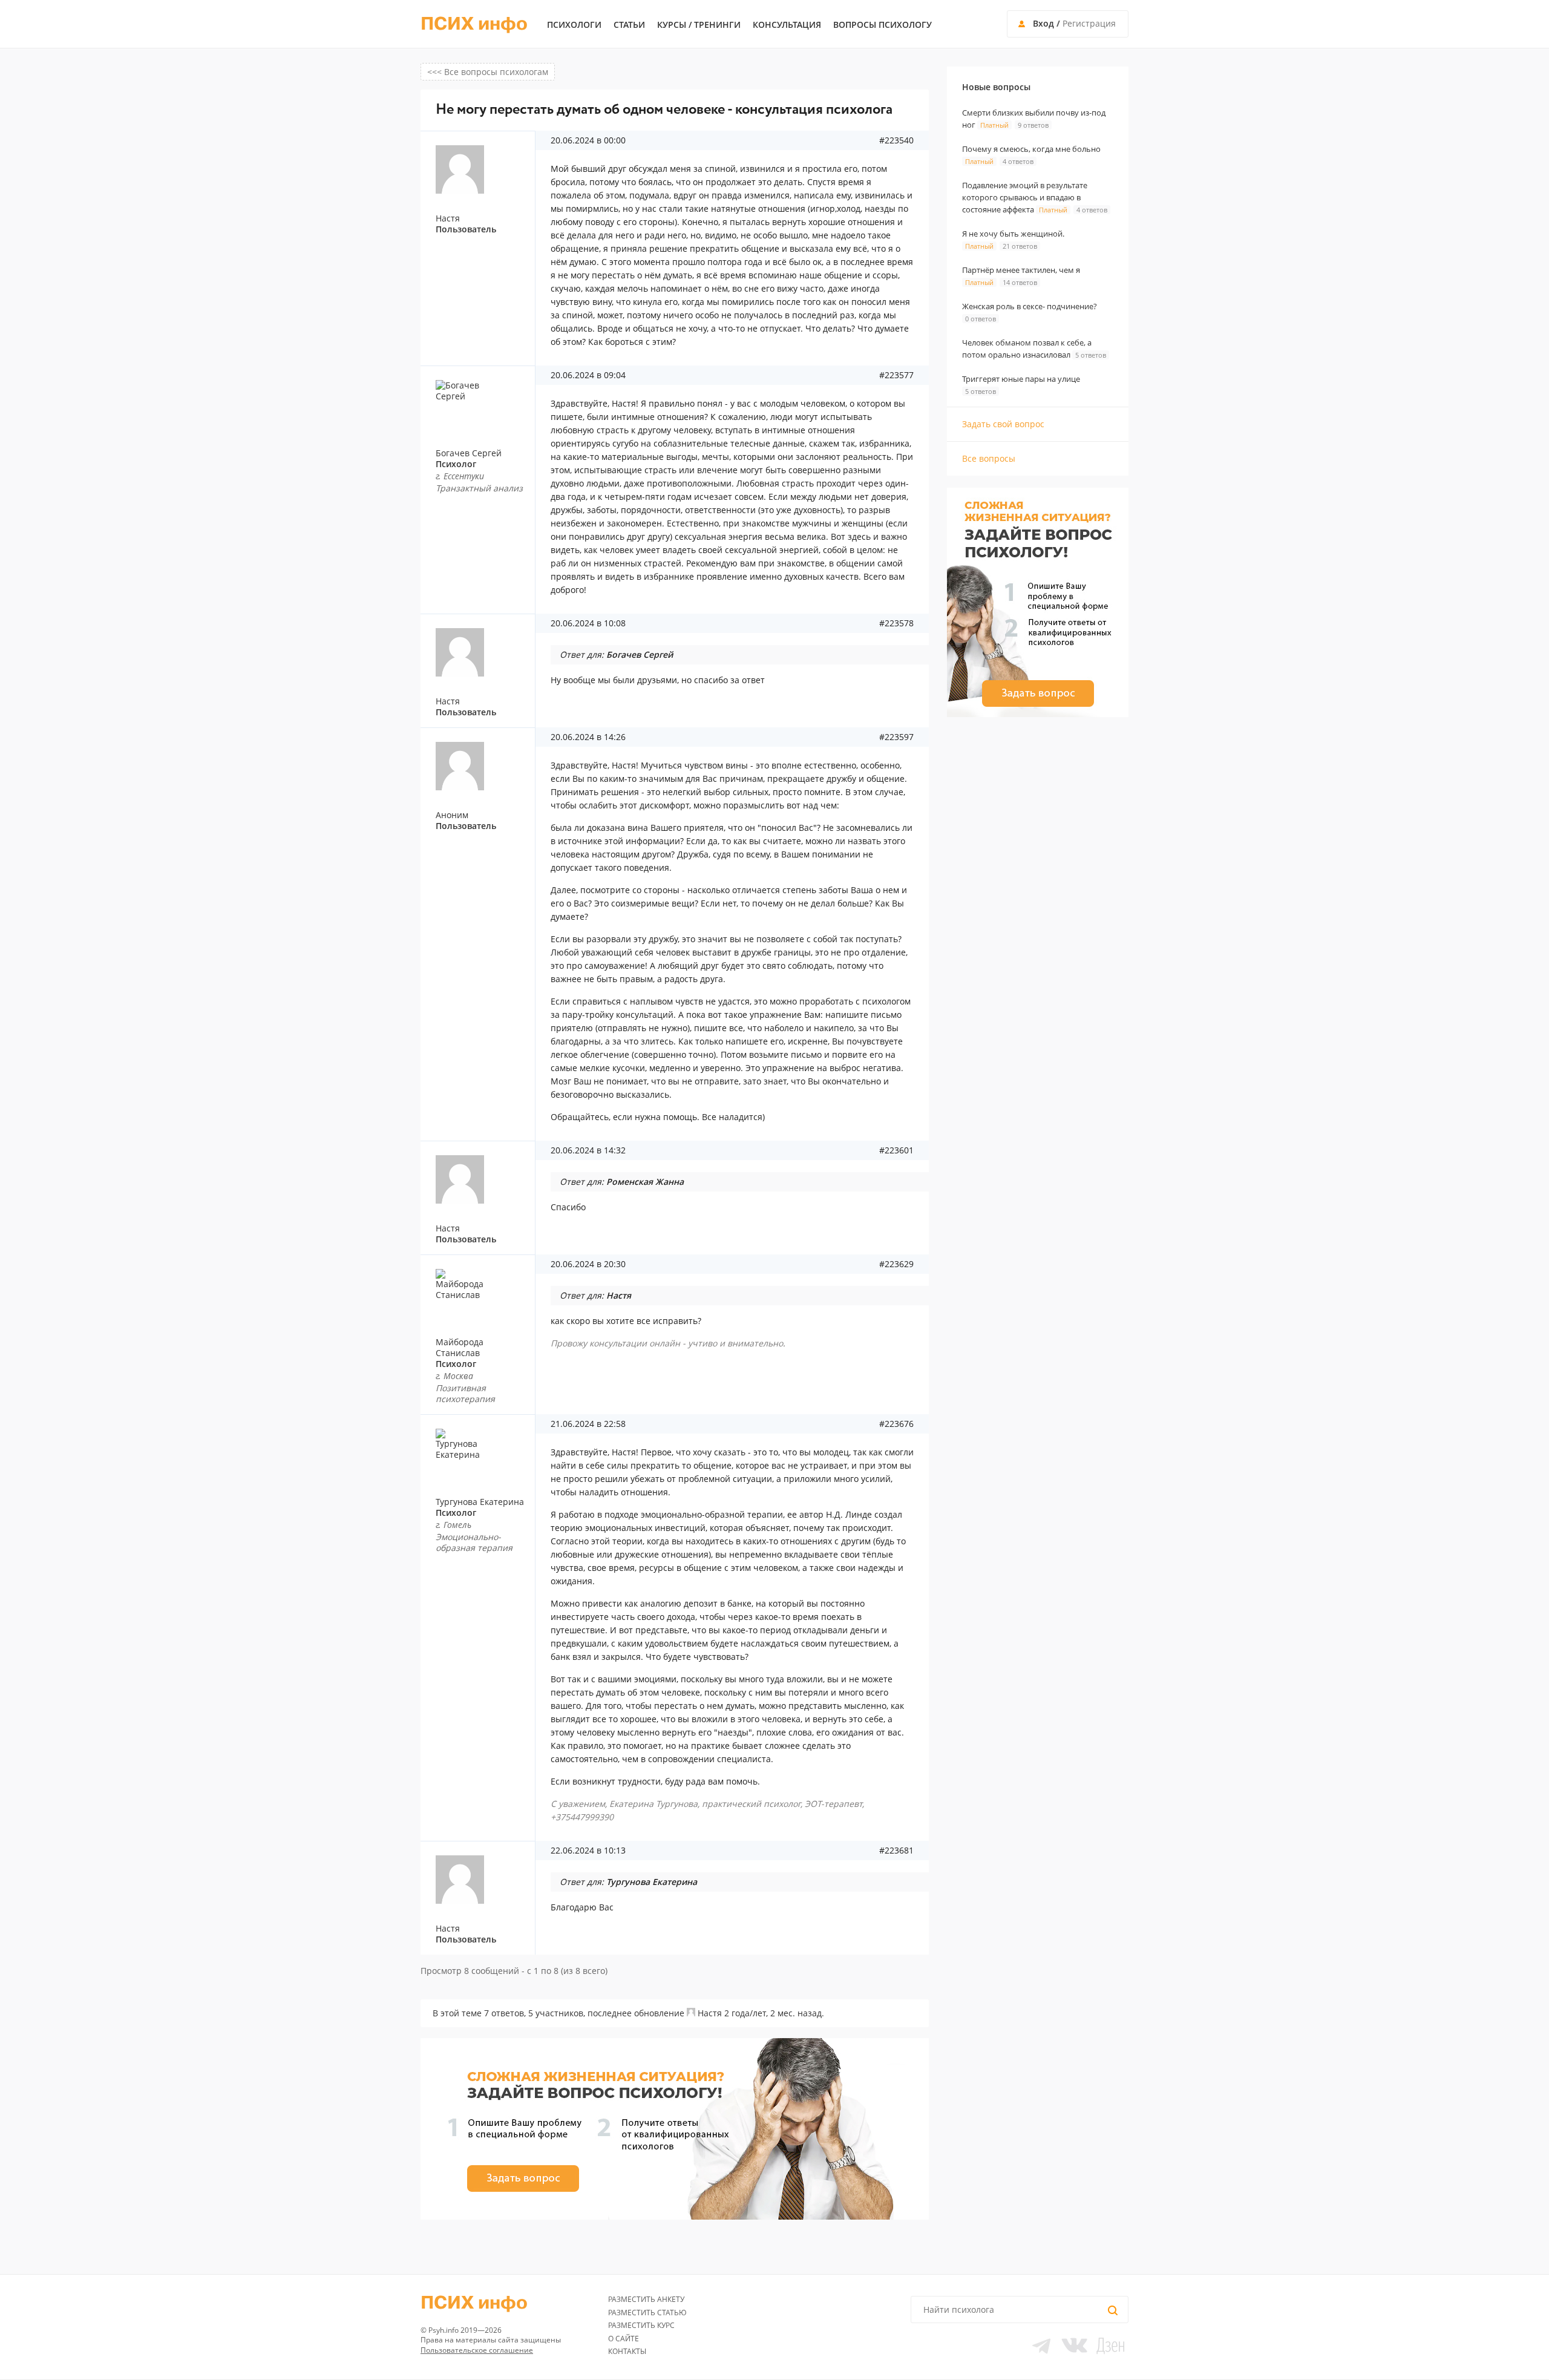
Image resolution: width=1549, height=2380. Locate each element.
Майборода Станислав (460, 1347)
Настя (710, 2013)
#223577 (896, 375)
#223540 (896, 140)
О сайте (624, 2339)
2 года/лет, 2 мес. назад (773, 2013)
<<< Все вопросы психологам (488, 72)
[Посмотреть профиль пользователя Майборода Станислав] (482, 1293)
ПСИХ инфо (474, 24)
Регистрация (1089, 23)
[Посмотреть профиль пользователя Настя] (691, 2013)
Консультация (787, 25)
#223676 (896, 1424)
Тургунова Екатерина (480, 1502)
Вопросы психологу (883, 25)
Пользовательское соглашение (477, 2350)
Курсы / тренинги (699, 25)
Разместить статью (647, 2313)
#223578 (896, 623)
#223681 (896, 1851)
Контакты (627, 2351)
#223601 (896, 1150)
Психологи (574, 25)
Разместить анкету (646, 2299)
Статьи (629, 25)
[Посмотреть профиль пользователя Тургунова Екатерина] (482, 1453)
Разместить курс (641, 2325)
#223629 (896, 1264)
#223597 (896, 737)
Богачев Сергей (469, 453)
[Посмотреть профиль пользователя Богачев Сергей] (482, 404)
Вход (1043, 23)
